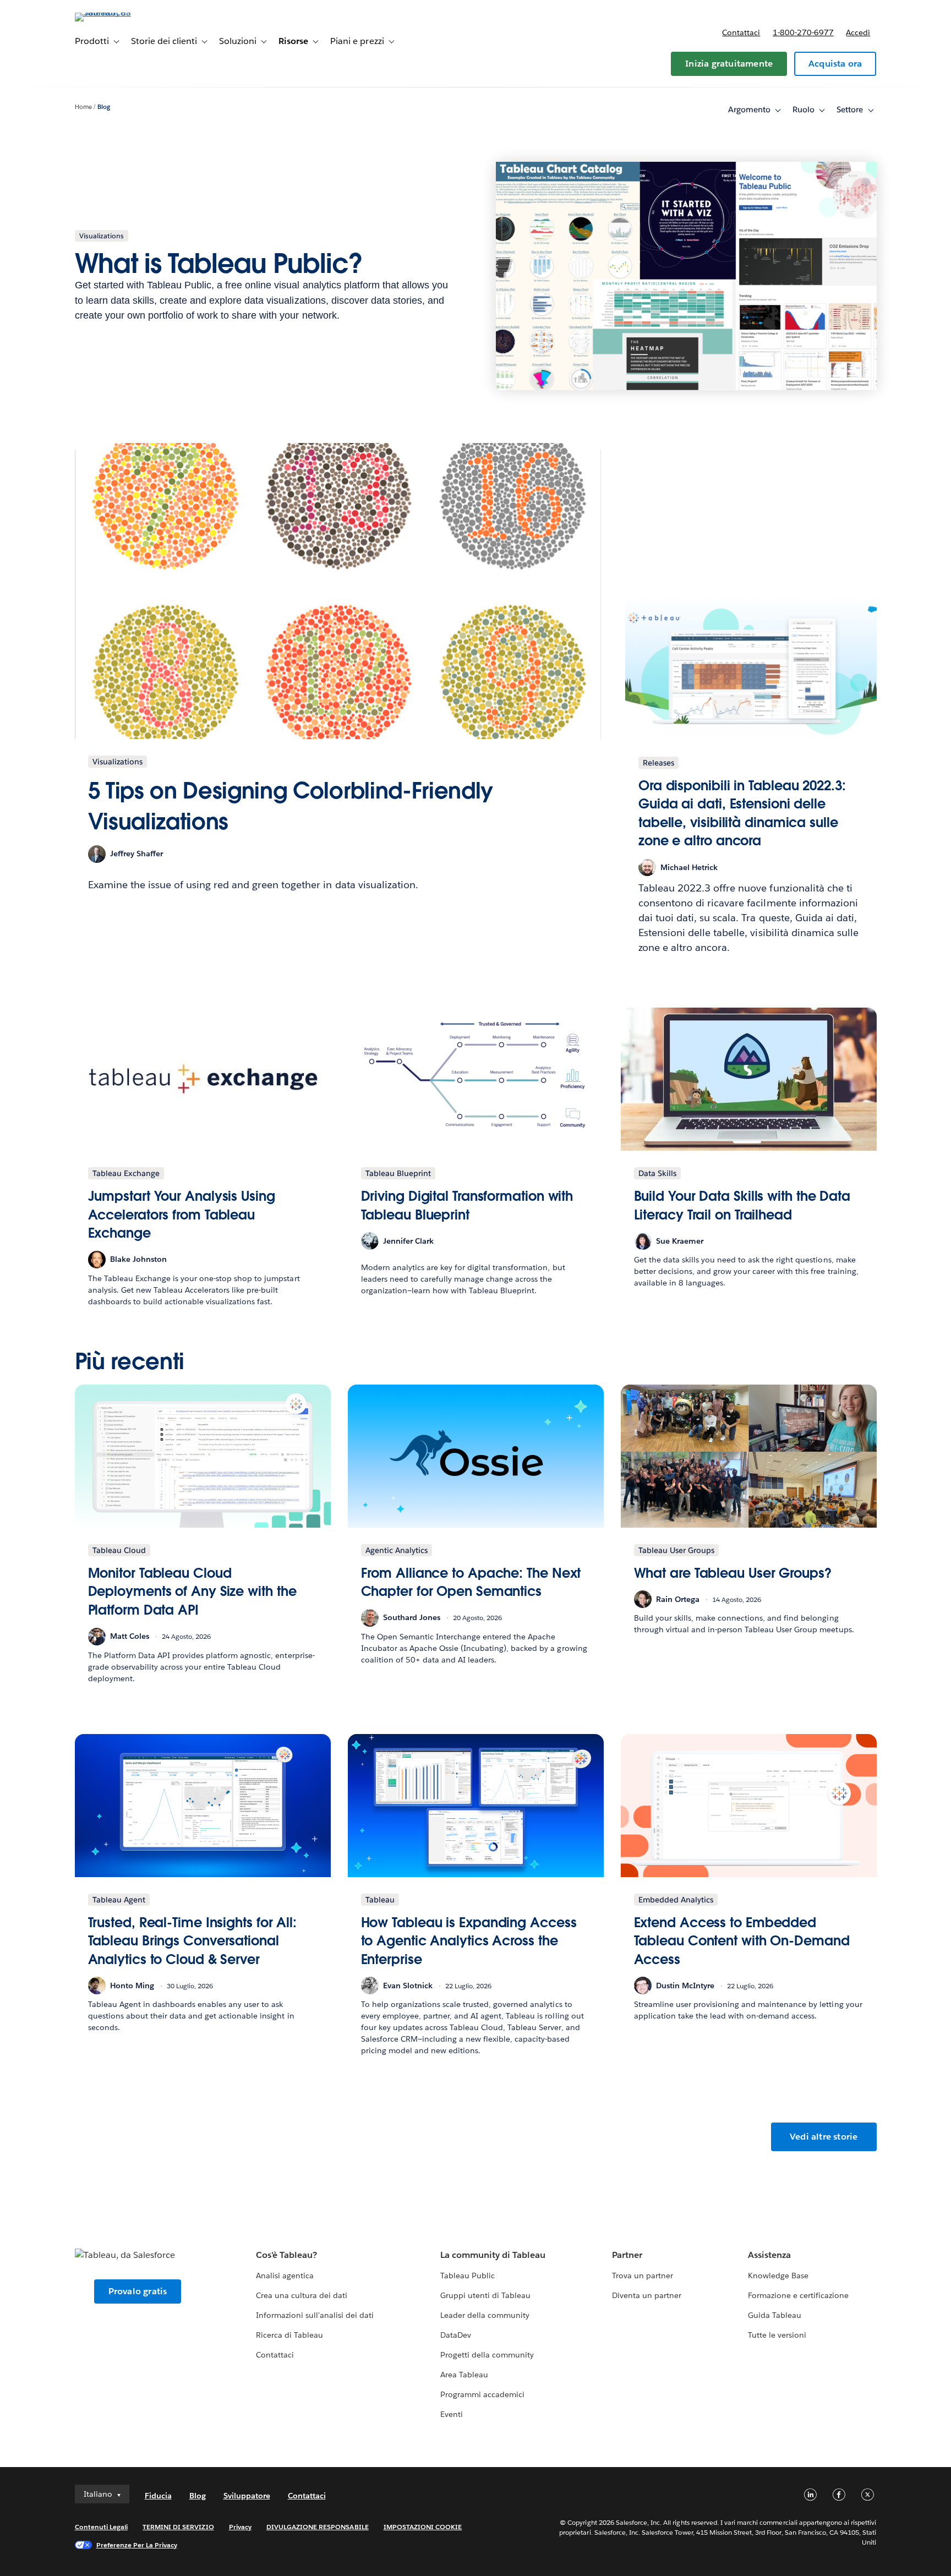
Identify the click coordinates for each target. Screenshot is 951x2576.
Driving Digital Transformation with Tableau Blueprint (467, 1205)
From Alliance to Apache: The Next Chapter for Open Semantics (471, 1582)
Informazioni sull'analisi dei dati (315, 2315)
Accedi (858, 32)
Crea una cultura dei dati (302, 2295)
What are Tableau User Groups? (733, 1573)
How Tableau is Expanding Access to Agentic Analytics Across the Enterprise (469, 1941)
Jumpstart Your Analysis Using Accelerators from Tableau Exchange (182, 1215)
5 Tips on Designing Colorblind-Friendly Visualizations (291, 806)
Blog (104, 107)
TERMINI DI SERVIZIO (178, 2527)
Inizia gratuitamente (729, 64)
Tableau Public (468, 2276)
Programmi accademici (482, 2394)
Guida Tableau (775, 2315)
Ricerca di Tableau (289, 2335)
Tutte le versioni (777, 2335)
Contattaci (741, 32)
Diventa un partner (647, 2295)
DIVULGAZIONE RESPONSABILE (318, 2527)
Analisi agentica (285, 2276)
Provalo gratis (138, 2291)
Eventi (452, 2414)
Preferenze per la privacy (137, 2545)
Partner (627, 2255)
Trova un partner (643, 2276)
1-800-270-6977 (803, 32)
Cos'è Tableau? (286, 2255)
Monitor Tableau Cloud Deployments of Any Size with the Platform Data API (192, 1591)
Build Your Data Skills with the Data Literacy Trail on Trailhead (742, 1205)
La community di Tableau (493, 2255)
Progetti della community (487, 2355)
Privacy (240, 2527)
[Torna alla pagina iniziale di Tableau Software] (122, 12)
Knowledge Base (778, 2276)
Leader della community (485, 2315)
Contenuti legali (101, 2527)
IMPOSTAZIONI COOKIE (423, 2527)
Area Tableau (464, 2375)
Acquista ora (835, 64)
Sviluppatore (247, 2496)
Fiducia (158, 2496)
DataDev (456, 2335)
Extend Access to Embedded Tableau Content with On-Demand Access (742, 1941)
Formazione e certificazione (799, 2295)
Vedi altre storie (824, 2137)
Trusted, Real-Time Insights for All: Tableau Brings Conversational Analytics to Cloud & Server (193, 1941)
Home (83, 107)
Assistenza (769, 2255)
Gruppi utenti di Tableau (485, 2295)
